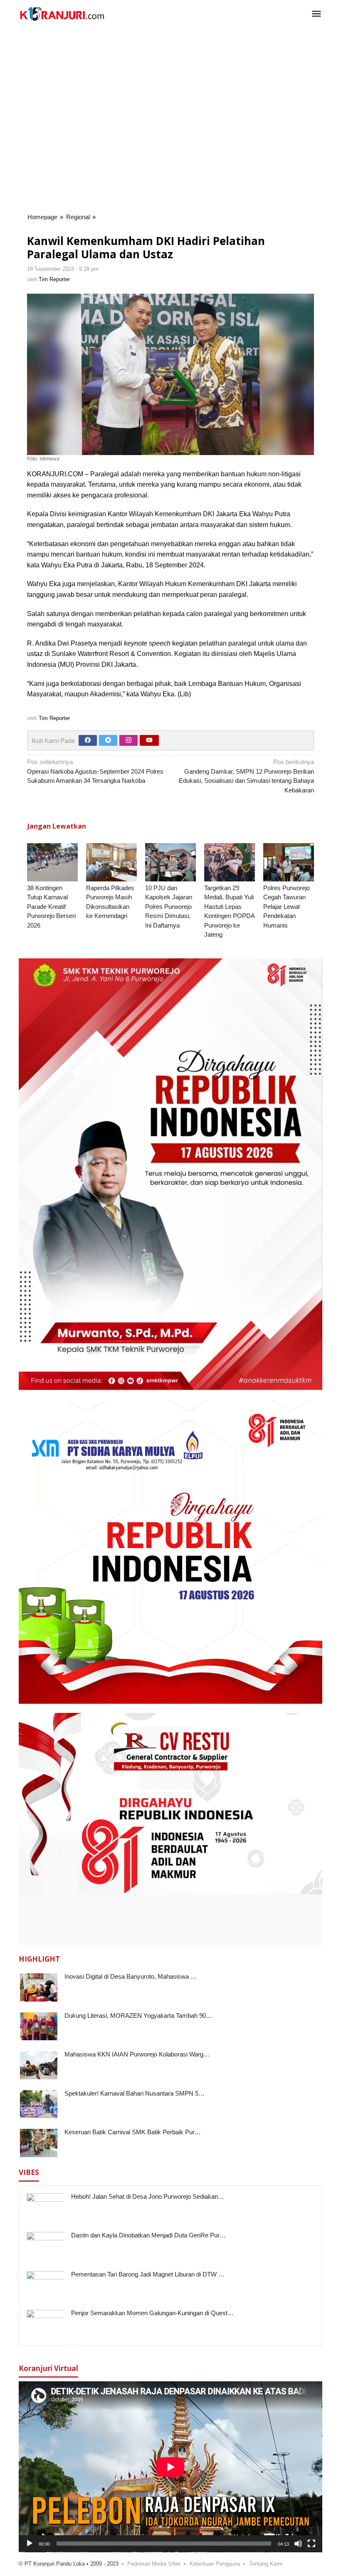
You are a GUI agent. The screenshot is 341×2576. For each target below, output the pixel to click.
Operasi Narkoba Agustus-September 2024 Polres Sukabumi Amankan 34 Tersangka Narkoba (95, 771)
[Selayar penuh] (311, 2544)
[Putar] (30, 2544)
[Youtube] (149, 740)
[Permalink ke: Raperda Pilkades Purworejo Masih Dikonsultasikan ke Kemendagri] (111, 862)
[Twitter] (108, 740)
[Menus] (316, 14)
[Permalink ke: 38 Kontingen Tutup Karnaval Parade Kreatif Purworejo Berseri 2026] (52, 862)
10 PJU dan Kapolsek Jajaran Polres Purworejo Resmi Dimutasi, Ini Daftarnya (169, 907)
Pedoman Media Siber (154, 2564)
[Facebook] (88, 740)
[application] (170, 2467)
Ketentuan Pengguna (215, 2564)
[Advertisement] (175, 55)
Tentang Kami (266, 2564)
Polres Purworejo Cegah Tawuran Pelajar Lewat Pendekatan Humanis (287, 907)
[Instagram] (128, 740)
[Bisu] (298, 2544)
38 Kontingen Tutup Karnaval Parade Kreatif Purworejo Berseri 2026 (51, 907)
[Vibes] (62, 14)
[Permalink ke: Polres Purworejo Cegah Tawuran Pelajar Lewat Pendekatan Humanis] (289, 862)
